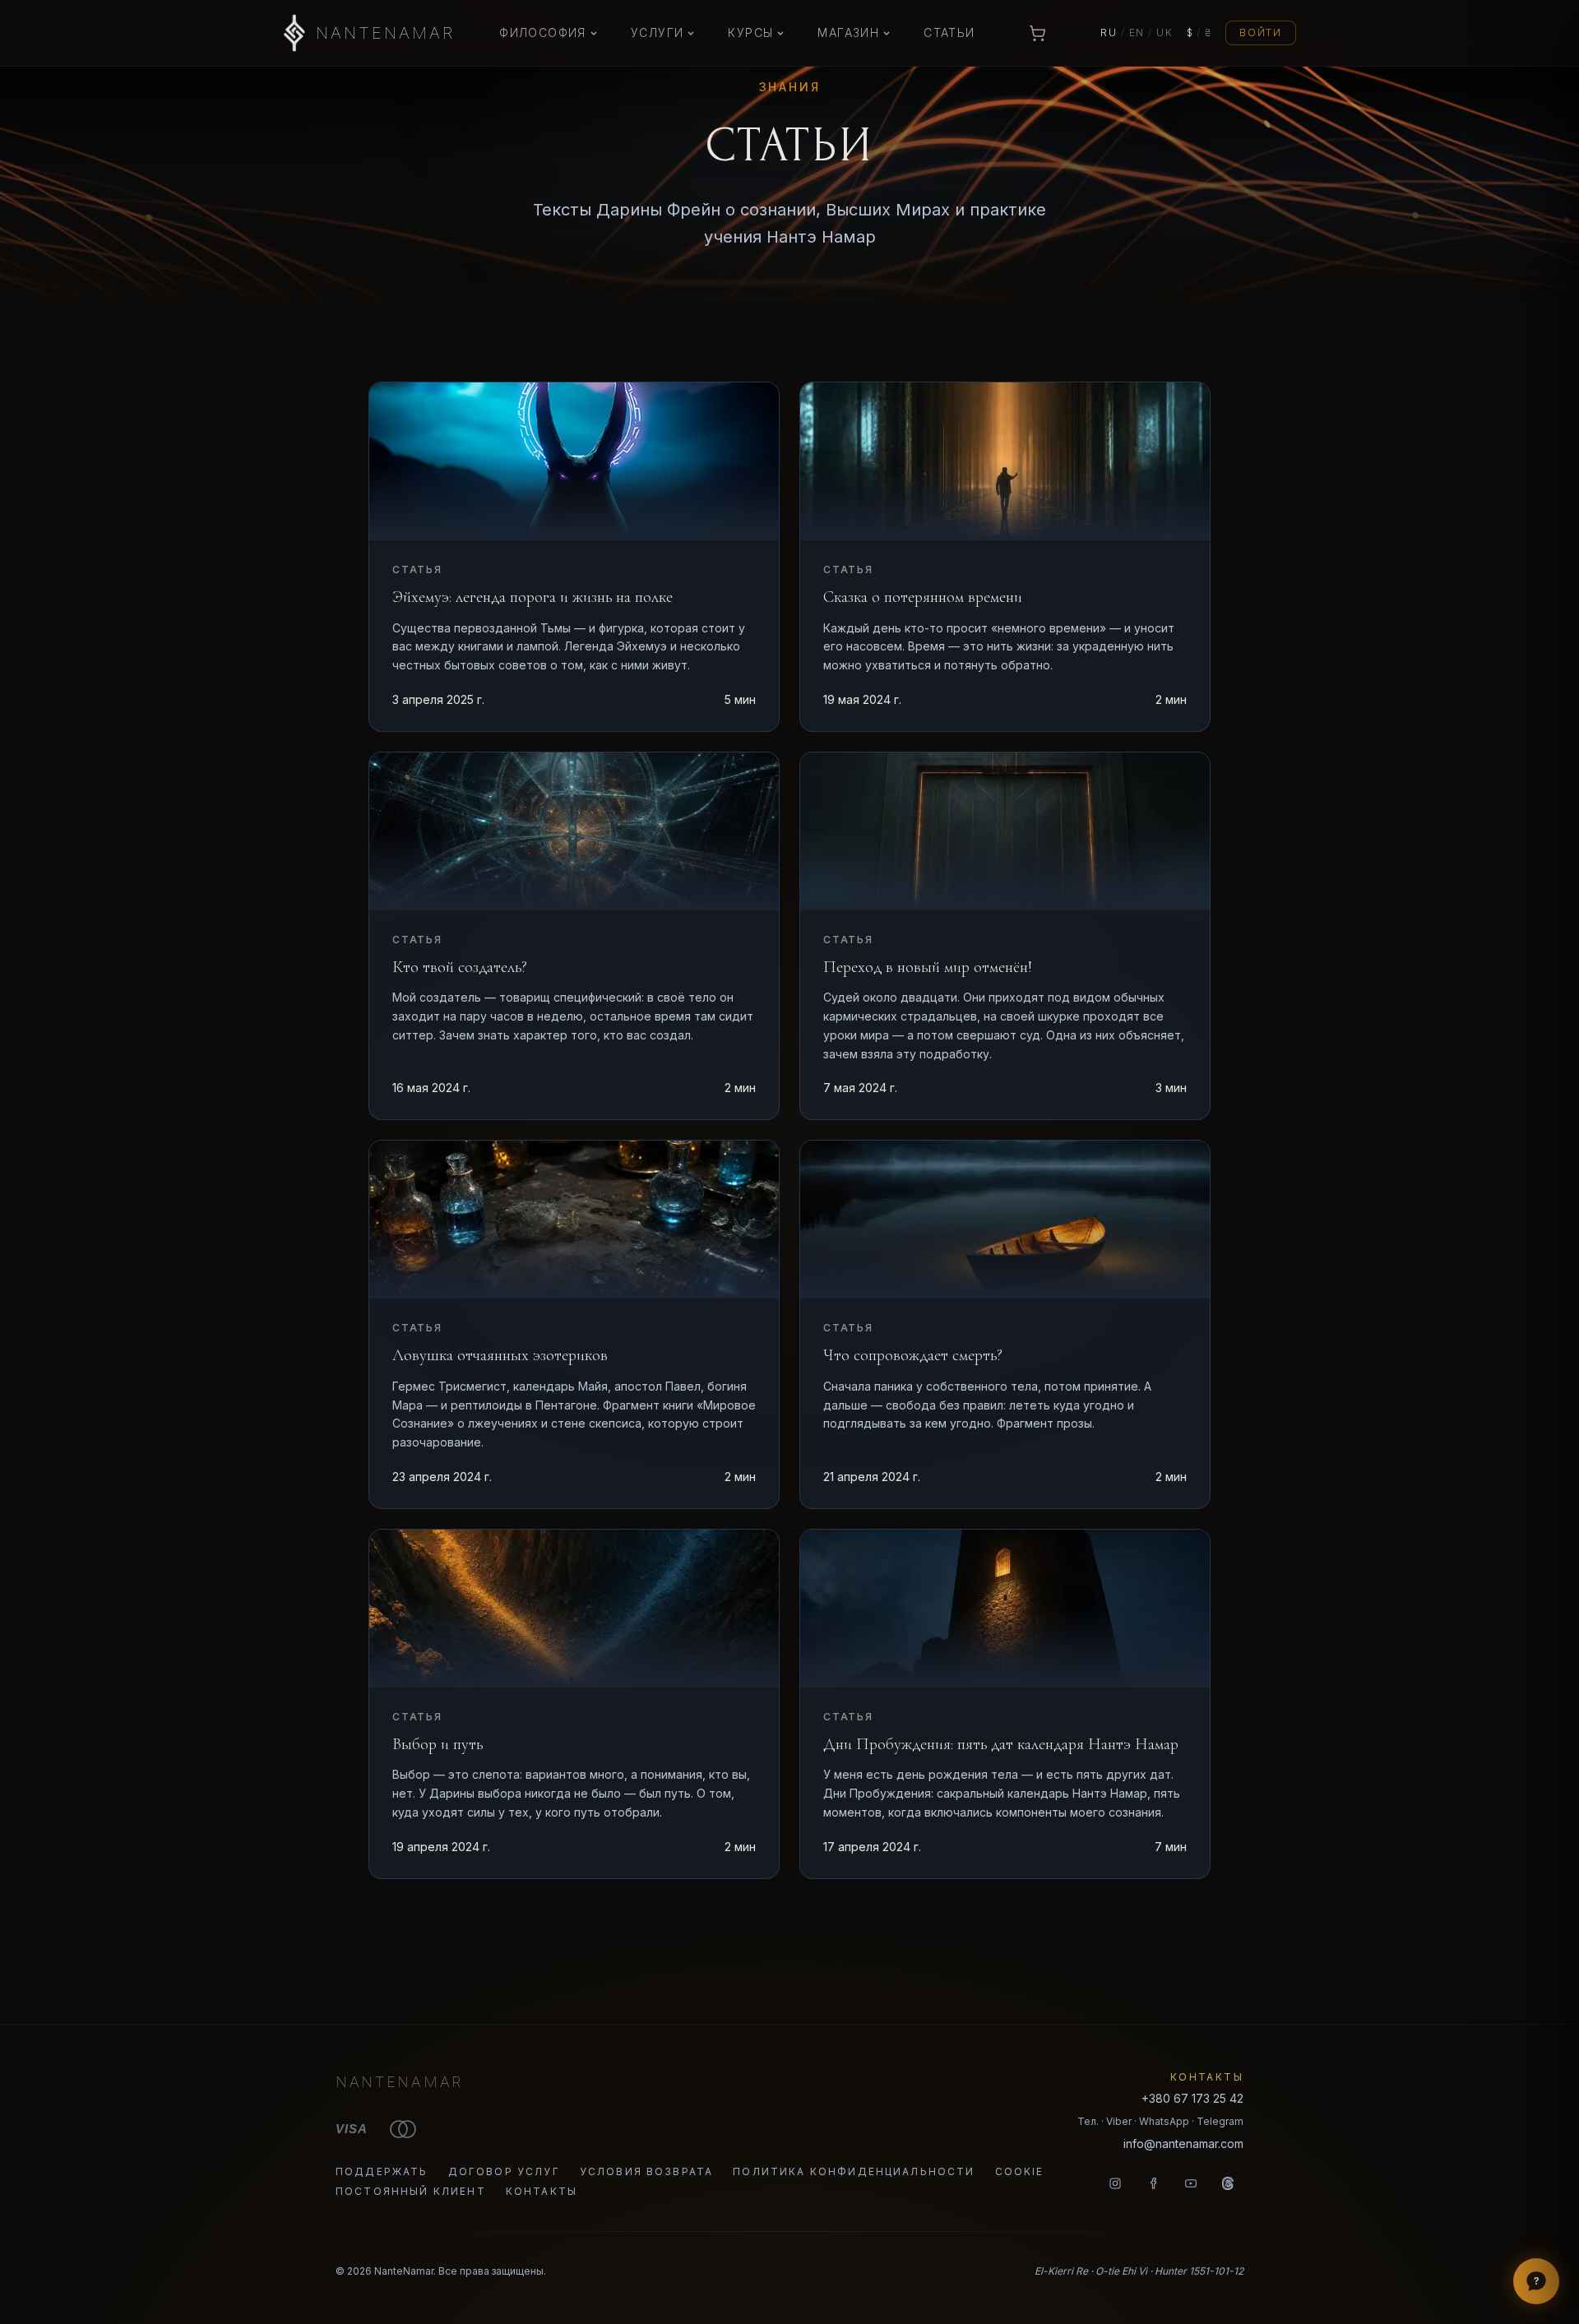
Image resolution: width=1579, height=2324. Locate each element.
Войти (1261, 32)
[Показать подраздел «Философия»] (594, 33)
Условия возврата (647, 2171)
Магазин (848, 32)
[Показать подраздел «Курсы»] (780, 33)
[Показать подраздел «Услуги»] (691, 33)
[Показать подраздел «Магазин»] (887, 33)
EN (1137, 32)
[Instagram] (1115, 2183)
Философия (543, 32)
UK (1165, 32)
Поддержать (382, 2171)
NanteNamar (399, 2082)
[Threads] (1229, 2183)
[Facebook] (1153, 2183)
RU (1109, 32)
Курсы (750, 32)
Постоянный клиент (411, 2191)
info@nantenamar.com (1183, 2143)
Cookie (1020, 2171)
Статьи (949, 32)
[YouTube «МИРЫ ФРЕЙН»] (1191, 2183)
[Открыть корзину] (1038, 33)
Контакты (542, 2191)
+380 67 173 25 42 (1192, 2098)
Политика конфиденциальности (854, 2171)
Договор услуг (504, 2171)
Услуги (657, 32)
